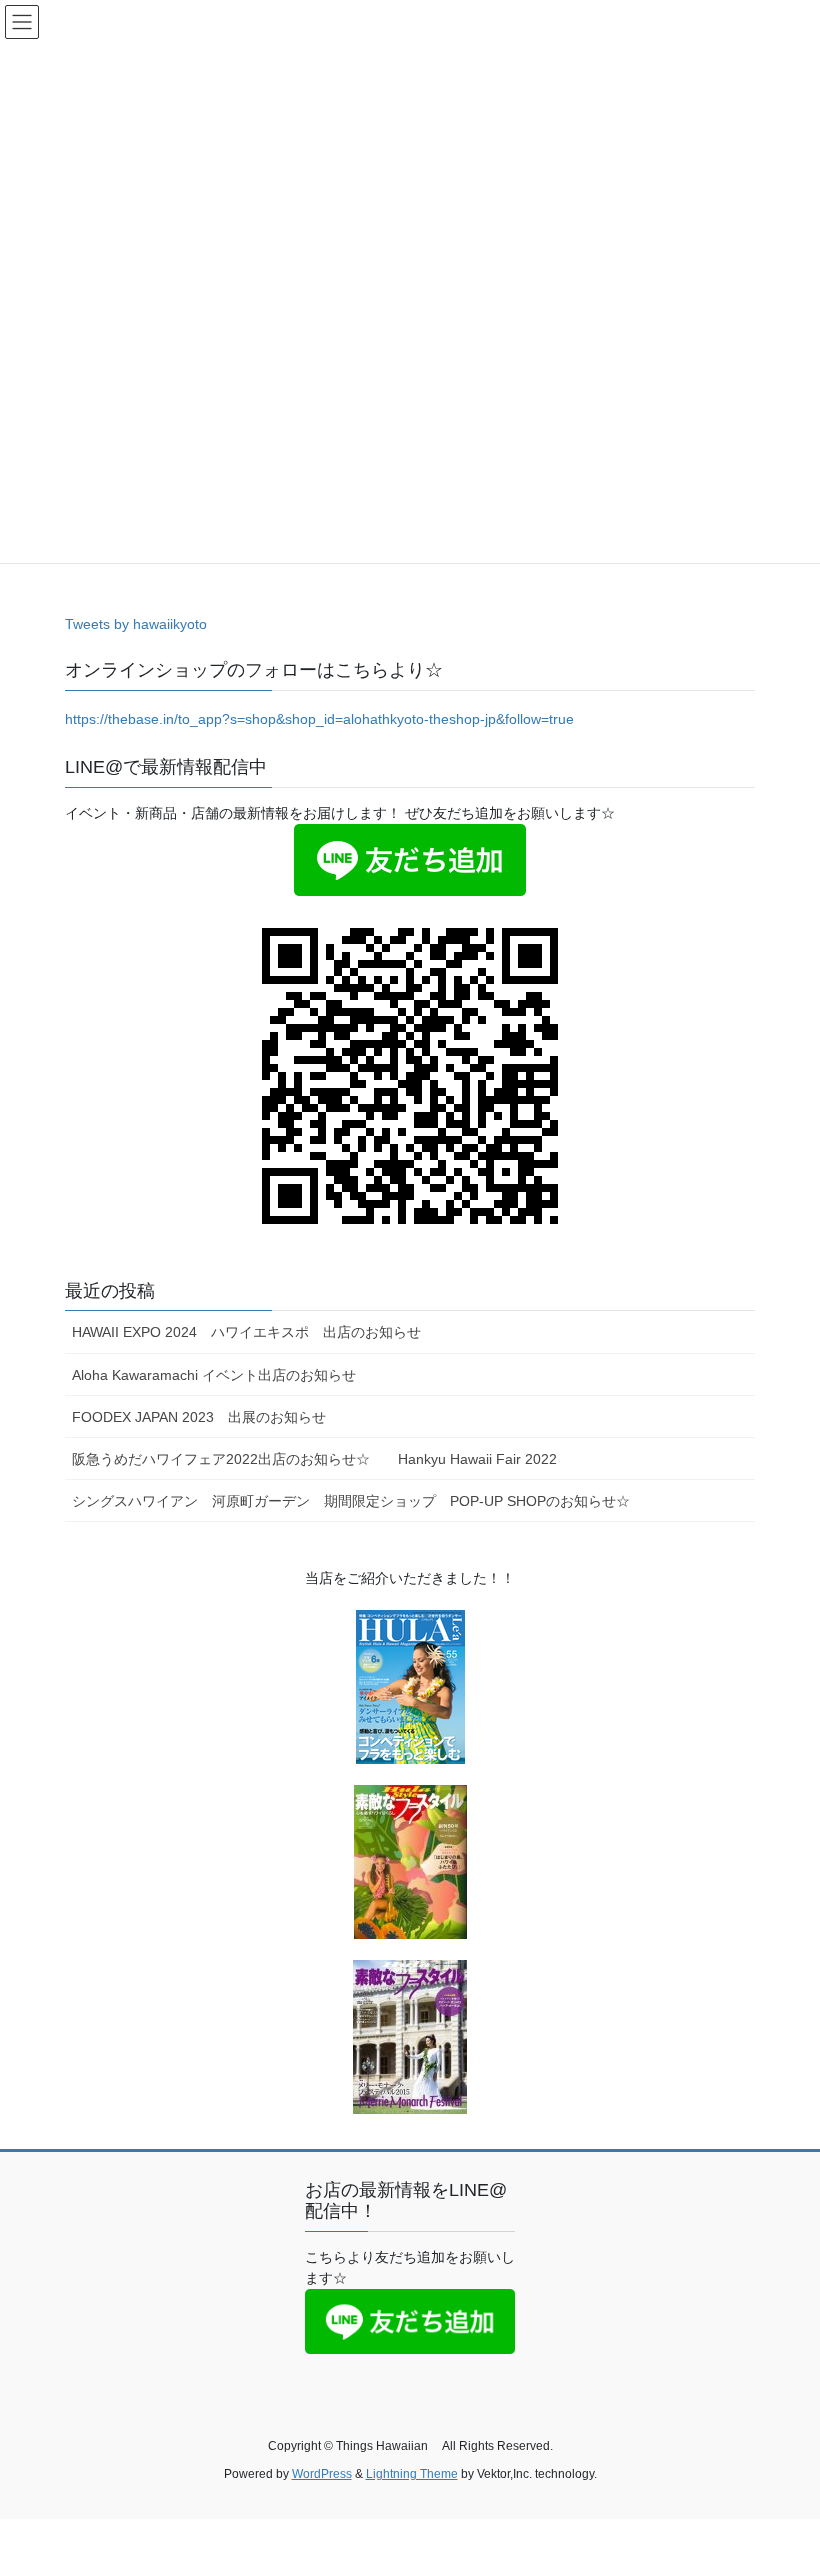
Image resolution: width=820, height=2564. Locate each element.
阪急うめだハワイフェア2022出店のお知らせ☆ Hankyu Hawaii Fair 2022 (314, 1459)
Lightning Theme (412, 2474)
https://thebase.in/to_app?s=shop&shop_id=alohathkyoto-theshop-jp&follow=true (319, 719)
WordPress (322, 2474)
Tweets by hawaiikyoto (136, 624)
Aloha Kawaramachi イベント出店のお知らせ (214, 1375)
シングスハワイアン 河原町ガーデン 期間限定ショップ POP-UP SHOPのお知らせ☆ (351, 1501)
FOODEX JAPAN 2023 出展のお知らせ (199, 1417)
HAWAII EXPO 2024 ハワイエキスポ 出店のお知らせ (260, 1332)
